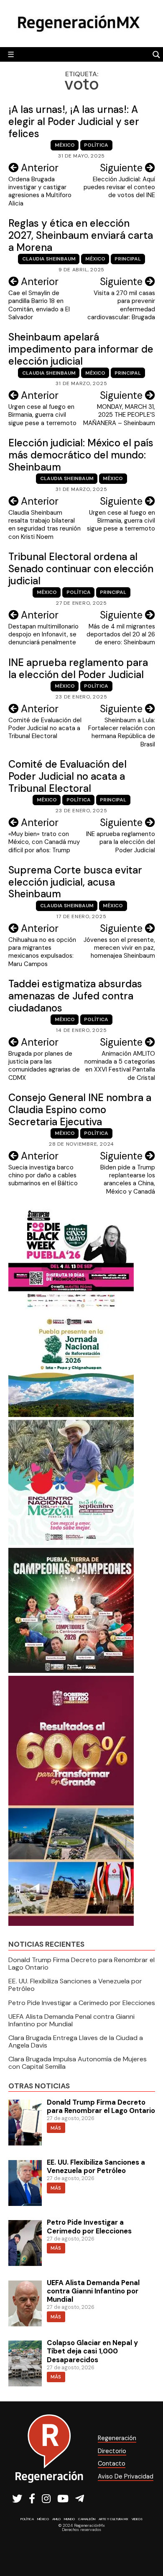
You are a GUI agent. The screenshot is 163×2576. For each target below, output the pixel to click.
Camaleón (87, 2519)
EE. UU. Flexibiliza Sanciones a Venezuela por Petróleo (75, 1985)
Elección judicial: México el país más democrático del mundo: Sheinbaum (81, 455)
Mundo (69, 2519)
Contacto (112, 2463)
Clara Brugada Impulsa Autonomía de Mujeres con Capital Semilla (78, 2063)
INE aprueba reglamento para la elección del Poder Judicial (78, 668)
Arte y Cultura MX (113, 2519)
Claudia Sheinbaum (49, 259)
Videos (137, 2519)
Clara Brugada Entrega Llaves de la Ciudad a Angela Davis (76, 2042)
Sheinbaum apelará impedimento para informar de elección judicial (81, 349)
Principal (128, 259)
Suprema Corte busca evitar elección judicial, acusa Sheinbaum (75, 882)
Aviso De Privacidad (126, 2476)
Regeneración (117, 2438)
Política (96, 145)
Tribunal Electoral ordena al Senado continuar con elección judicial (81, 569)
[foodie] (71, 1308)
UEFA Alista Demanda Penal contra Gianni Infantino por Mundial (71, 2020)
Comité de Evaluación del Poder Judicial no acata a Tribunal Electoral (67, 776)
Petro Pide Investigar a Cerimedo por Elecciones (82, 2003)
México (65, 145)
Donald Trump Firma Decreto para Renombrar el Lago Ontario (81, 1964)
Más (56, 2128)
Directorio (112, 2451)
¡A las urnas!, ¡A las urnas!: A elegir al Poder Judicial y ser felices (74, 121)
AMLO (56, 2519)
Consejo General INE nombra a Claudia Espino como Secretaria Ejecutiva (80, 1110)
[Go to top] (147, 2547)
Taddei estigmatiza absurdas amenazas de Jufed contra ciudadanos (75, 996)
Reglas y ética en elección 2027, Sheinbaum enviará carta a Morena (81, 235)
